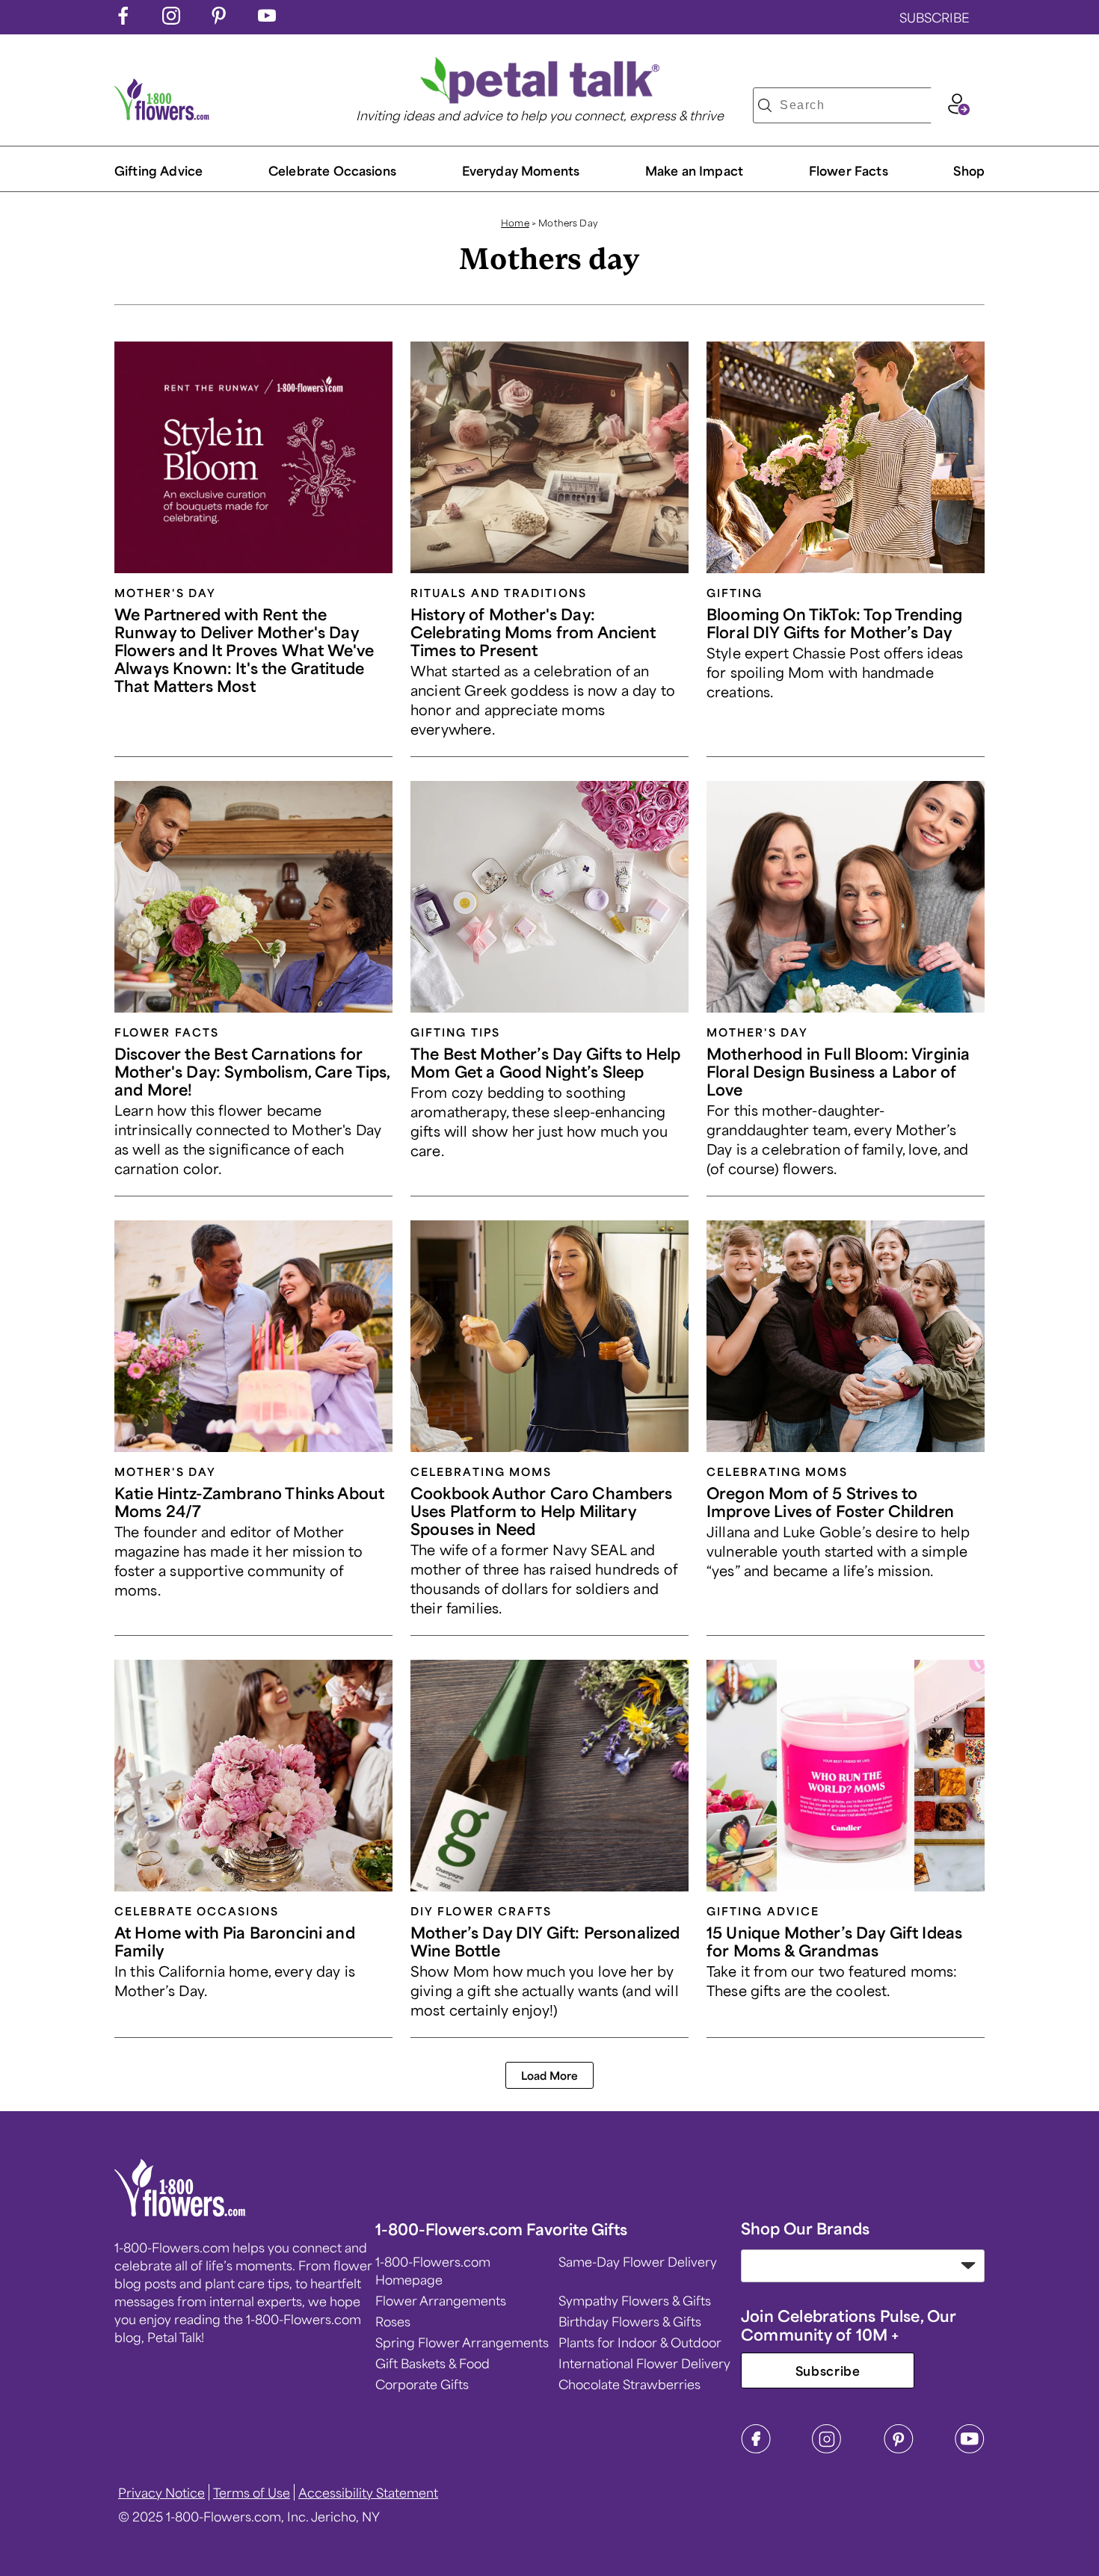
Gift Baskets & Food (432, 2363)
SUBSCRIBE (935, 17)
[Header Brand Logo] (162, 115)
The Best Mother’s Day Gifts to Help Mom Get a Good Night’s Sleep (546, 1062)
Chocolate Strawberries (629, 2384)
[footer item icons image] (181, 2211)
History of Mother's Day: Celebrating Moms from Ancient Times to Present (533, 632)
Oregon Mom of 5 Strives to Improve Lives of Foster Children (830, 1502)
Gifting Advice (158, 170)
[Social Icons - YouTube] (267, 19)
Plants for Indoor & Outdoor (640, 2342)
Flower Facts (849, 170)
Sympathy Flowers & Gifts (635, 2300)
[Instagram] (827, 2449)
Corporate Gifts (422, 2384)
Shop (969, 170)
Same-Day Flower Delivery (638, 2261)
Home (515, 223)
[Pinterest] (899, 2449)
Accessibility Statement (368, 2492)
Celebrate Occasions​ (332, 170)
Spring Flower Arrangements (462, 2342)
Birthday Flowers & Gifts (630, 2321)
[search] (765, 105)
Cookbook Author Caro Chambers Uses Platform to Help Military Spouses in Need (542, 1511)
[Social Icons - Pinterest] (219, 19)
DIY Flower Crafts (481, 1911)
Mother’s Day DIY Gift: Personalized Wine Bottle (545, 1941)
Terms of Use (252, 2492)
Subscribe (828, 2370)
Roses (393, 2321)
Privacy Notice (161, 2492)
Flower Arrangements (441, 2300)
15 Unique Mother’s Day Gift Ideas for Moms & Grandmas (834, 1941)
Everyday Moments (521, 170)
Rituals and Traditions (499, 593)
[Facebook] (756, 2449)
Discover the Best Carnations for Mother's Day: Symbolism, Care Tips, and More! (252, 1071)
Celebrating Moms (481, 1471)
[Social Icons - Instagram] (171, 19)
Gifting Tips (455, 1032)
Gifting (735, 593)
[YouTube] (970, 2449)
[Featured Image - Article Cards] (253, 457)
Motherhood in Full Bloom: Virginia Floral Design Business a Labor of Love (838, 1071)
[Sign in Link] (958, 110)
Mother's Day (165, 593)
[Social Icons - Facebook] (123, 19)
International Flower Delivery (644, 2363)
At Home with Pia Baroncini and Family (235, 1941)
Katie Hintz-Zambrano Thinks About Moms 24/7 (249, 1502)
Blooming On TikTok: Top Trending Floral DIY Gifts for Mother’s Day (834, 623)
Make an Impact (694, 170)
